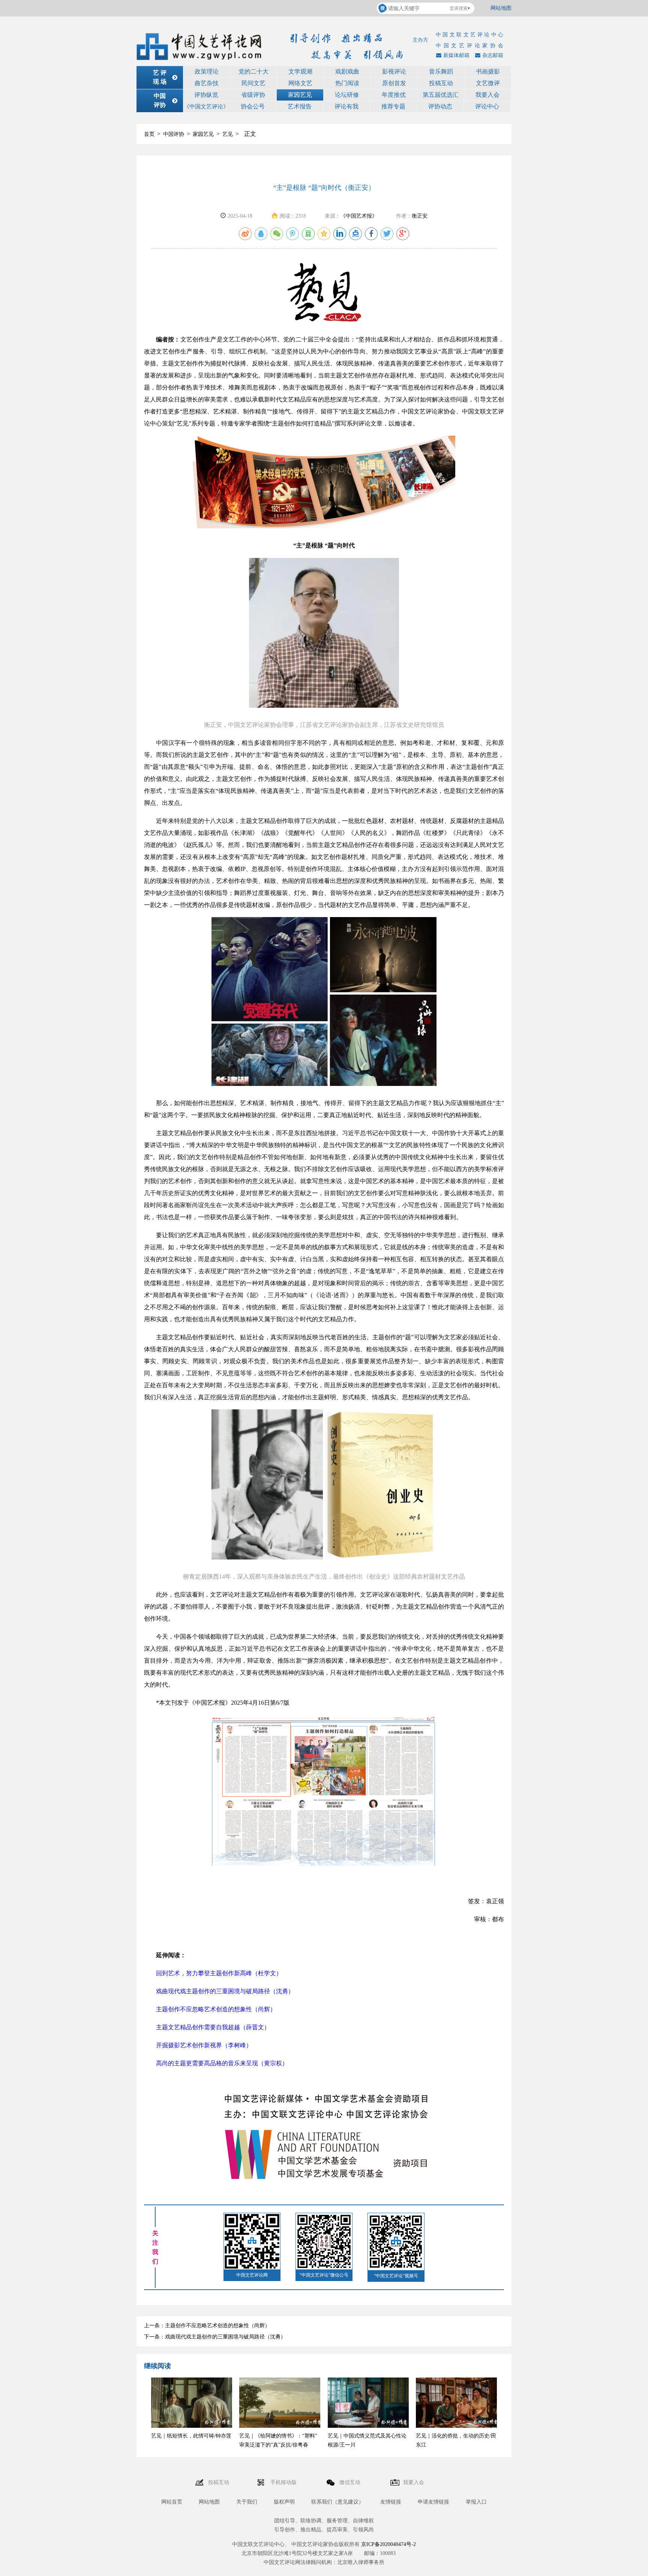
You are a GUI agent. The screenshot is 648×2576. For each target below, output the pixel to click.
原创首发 (394, 83)
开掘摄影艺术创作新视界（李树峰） (204, 2045)
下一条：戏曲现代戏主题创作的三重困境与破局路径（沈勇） (215, 2337)
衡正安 (420, 216)
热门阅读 (347, 83)
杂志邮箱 (493, 55)
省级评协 (253, 95)
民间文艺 (253, 83)
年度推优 (394, 95)
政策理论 (207, 71)
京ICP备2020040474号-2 (388, 2544)
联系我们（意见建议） (337, 2502)
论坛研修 (347, 95)
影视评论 (394, 71)
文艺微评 (488, 83)
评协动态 (440, 106)
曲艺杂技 (207, 83)
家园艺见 (300, 95)
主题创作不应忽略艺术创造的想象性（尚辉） (216, 2009)
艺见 (228, 134)
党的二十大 (253, 71)
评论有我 (346, 106)
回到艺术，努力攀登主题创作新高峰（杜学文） (219, 1973)
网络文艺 (300, 83)
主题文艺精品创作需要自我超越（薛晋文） (213, 2027)
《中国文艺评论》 (206, 107)
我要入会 (487, 95)
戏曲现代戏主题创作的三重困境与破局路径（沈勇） (225, 1991)
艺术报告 (300, 106)
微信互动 (351, 2482)
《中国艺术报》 (359, 216)
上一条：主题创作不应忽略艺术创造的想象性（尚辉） (207, 2326)
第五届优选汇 (441, 95)
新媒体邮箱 (456, 55)
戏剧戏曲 (347, 71)
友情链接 (391, 2502)
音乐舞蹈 (441, 71)
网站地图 (501, 8)
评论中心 (487, 106)
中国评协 (174, 134)
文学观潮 (300, 71)
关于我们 (247, 2502)
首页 (149, 134)
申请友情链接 (433, 2502)
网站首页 (172, 2502)
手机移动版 (284, 2482)
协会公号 (253, 106)
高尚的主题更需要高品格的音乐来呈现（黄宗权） (222, 2063)
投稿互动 (441, 83)
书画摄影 (488, 71)
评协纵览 (206, 95)
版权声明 (284, 2502)
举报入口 (476, 2502)
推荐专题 (393, 106)
